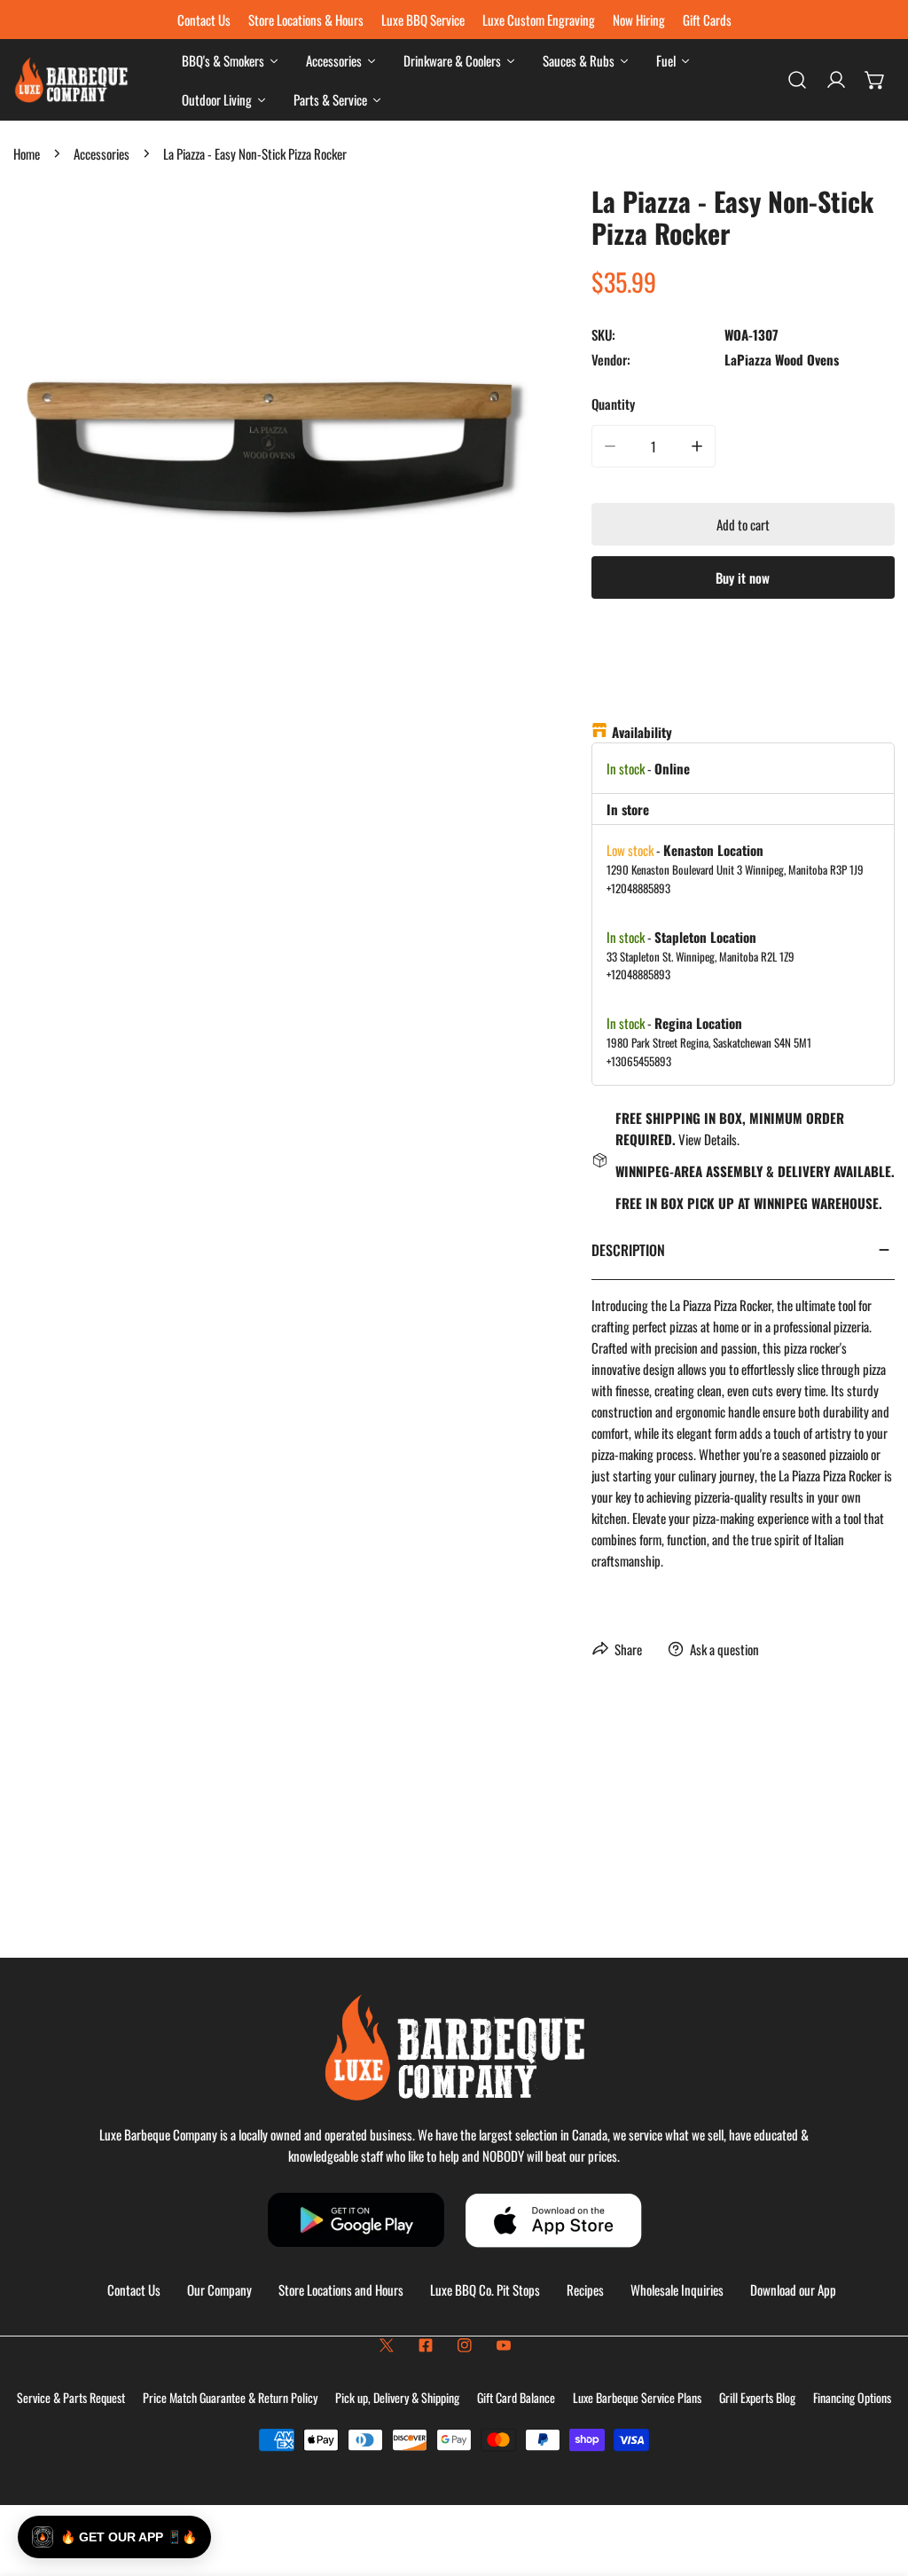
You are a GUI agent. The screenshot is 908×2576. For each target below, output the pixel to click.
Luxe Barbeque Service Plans (637, 2397)
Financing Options (852, 2397)
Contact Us (134, 2289)
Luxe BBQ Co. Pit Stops (485, 2289)
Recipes (585, 2289)
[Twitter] (387, 2345)
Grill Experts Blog (757, 2397)
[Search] (797, 80)
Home (27, 153)
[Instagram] (465, 2345)
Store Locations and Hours (341, 2289)
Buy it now (743, 577)
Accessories (102, 153)
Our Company (219, 2289)
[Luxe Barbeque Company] (71, 80)
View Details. (709, 1139)
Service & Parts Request (71, 2397)
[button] (875, 80)
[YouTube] (504, 2345)
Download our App (793, 2289)
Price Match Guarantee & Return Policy (230, 2397)
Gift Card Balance (516, 2397)
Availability (642, 732)
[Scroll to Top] (876, 2482)
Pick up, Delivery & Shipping (397, 2397)
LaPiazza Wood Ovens (782, 359)
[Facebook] (426, 2345)
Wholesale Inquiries (677, 2289)
